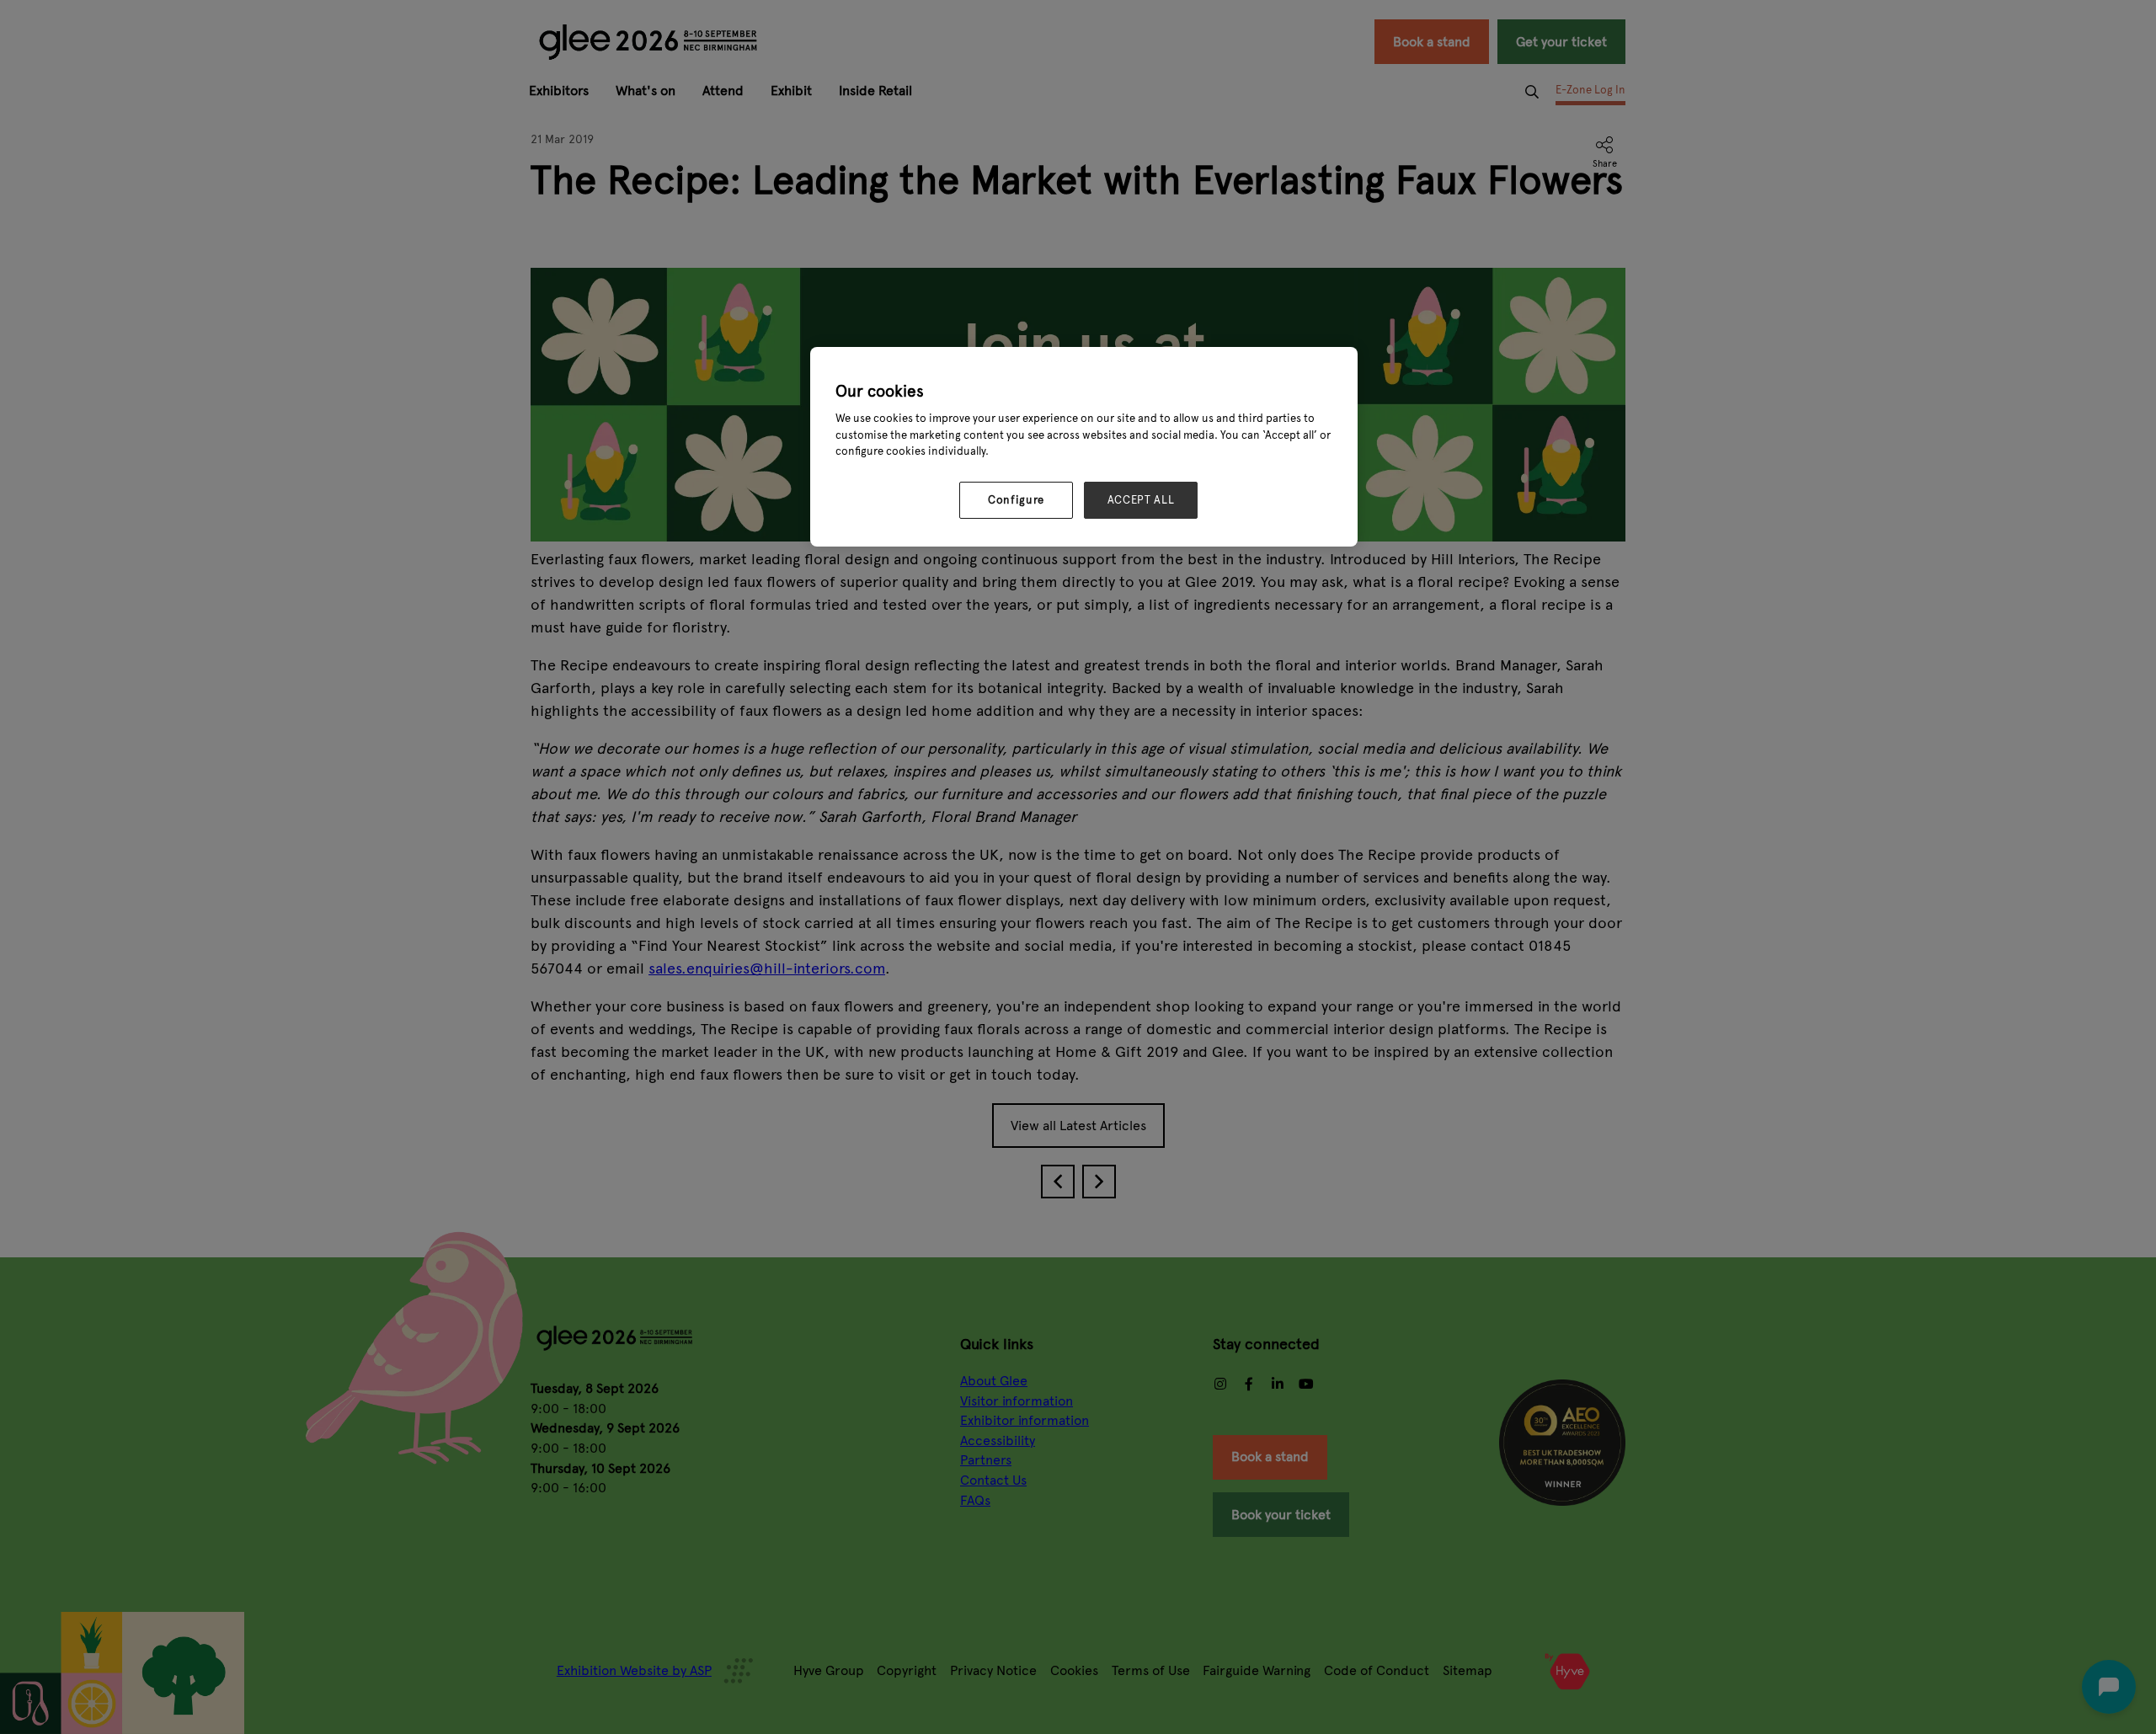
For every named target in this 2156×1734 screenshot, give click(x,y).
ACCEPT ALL (1141, 500)
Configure (1016, 500)
